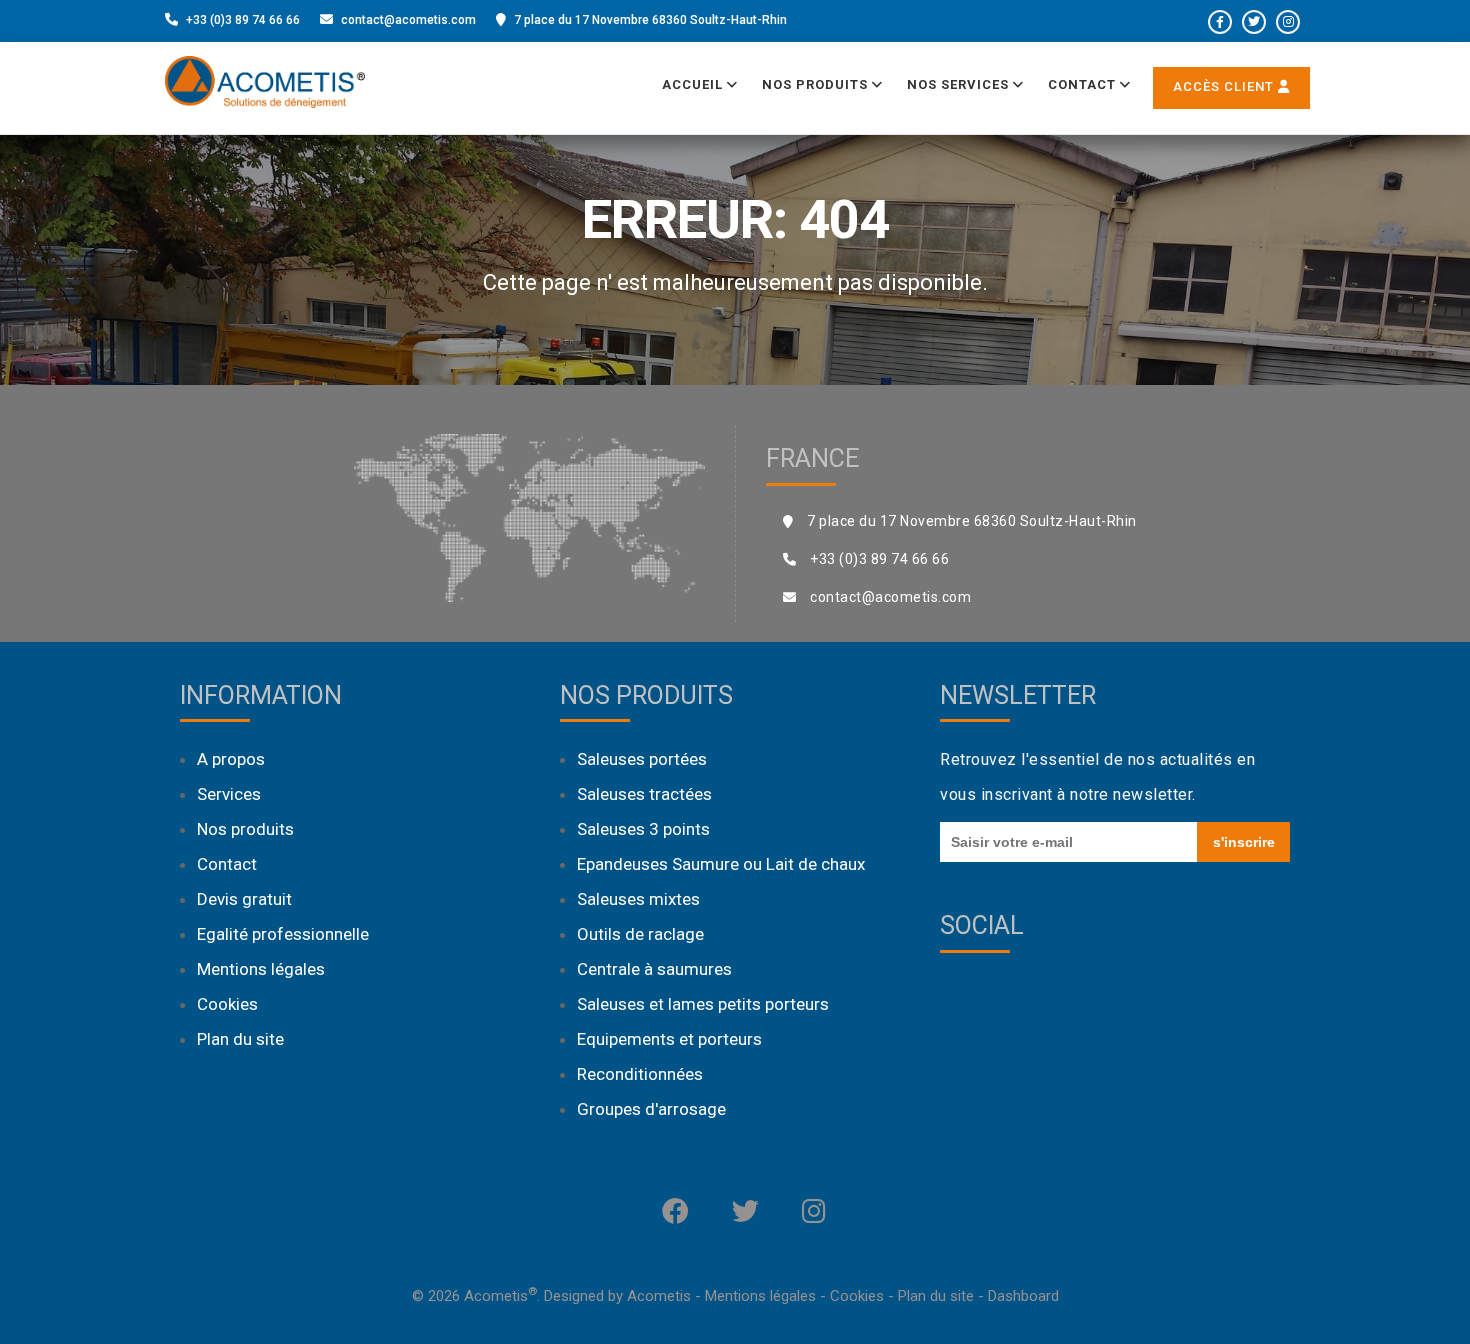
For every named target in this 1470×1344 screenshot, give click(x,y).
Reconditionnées (640, 1074)
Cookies (227, 1004)
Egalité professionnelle (283, 934)
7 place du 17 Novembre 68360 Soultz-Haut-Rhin (650, 20)
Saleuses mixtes (638, 899)
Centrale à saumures (654, 969)
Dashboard (1023, 1296)
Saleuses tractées (644, 794)
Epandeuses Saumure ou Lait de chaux (721, 864)
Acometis (659, 1296)
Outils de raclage (640, 934)
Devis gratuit (244, 899)
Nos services (960, 84)
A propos (231, 759)
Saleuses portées (642, 759)
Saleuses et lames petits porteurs (703, 1004)
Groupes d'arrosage (651, 1109)
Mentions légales (261, 969)
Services (229, 794)
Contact (1084, 84)
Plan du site (240, 1039)
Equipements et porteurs (669, 1039)
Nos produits (817, 84)
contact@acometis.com (408, 20)
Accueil (694, 84)
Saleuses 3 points (643, 829)
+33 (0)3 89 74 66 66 (243, 20)
